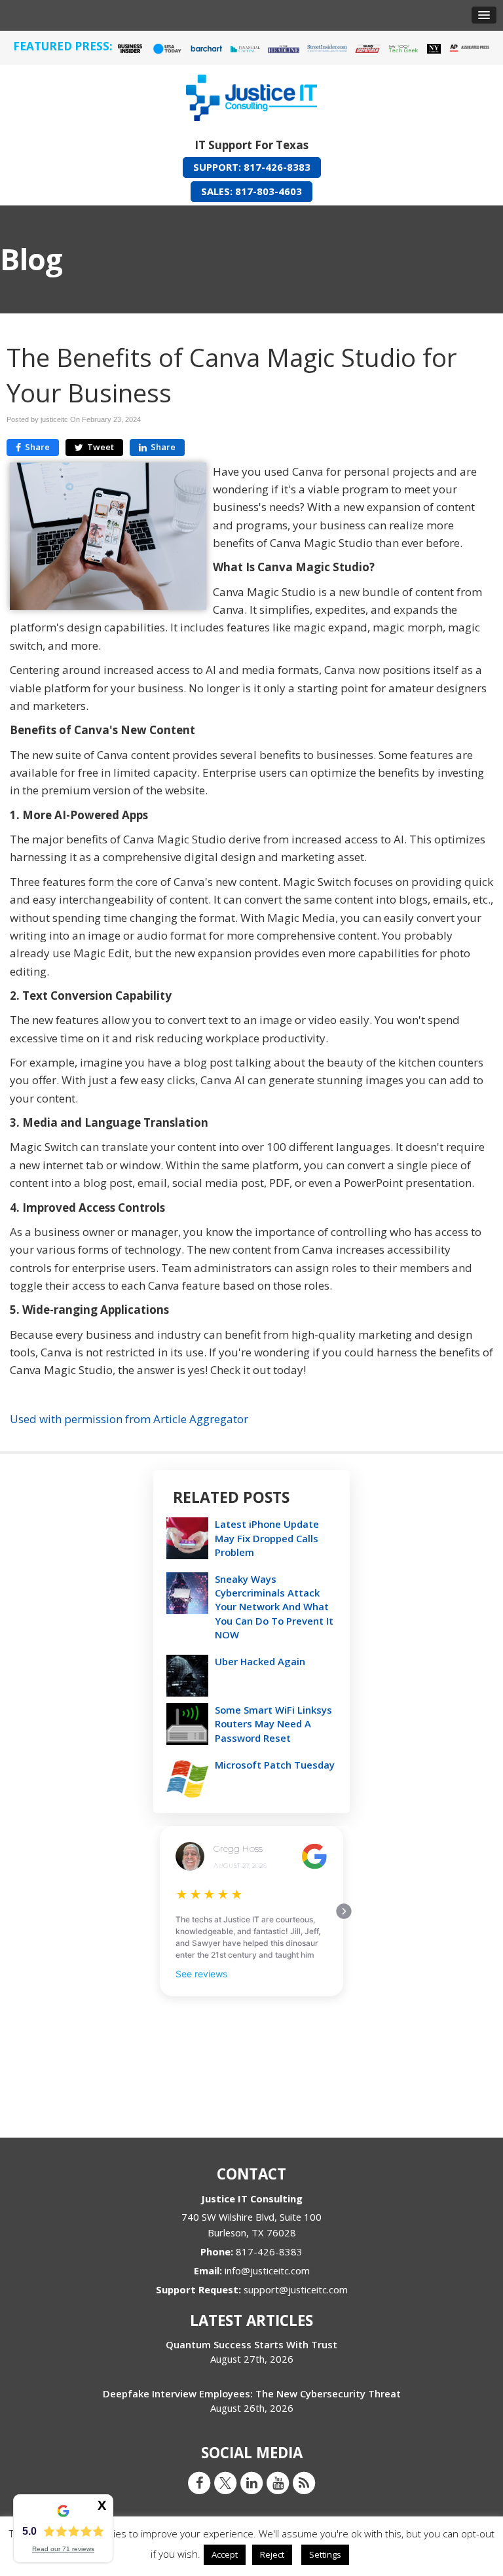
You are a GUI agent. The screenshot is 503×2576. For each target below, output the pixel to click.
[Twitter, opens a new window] (225, 2482)
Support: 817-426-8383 (252, 167)
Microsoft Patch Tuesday (275, 1765)
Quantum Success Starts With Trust (251, 2344)
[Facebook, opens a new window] (199, 2482)
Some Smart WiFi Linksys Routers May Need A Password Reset (273, 1723)
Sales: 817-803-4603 (251, 191)
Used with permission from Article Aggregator (129, 1419)
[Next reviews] (344, 1911)
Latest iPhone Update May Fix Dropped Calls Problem (267, 1538)
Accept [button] (225, 2554)
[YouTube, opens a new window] (278, 2482)
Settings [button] (325, 2554)
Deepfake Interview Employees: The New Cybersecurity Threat (252, 2393)
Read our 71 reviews (63, 2549)
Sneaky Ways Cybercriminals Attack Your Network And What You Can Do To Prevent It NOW (274, 1607)
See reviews (201, 1974)
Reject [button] (272, 2554)
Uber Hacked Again (260, 1661)
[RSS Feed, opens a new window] (304, 2482)
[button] (484, 15)
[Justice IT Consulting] (251, 95)
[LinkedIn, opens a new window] (251, 2482)
